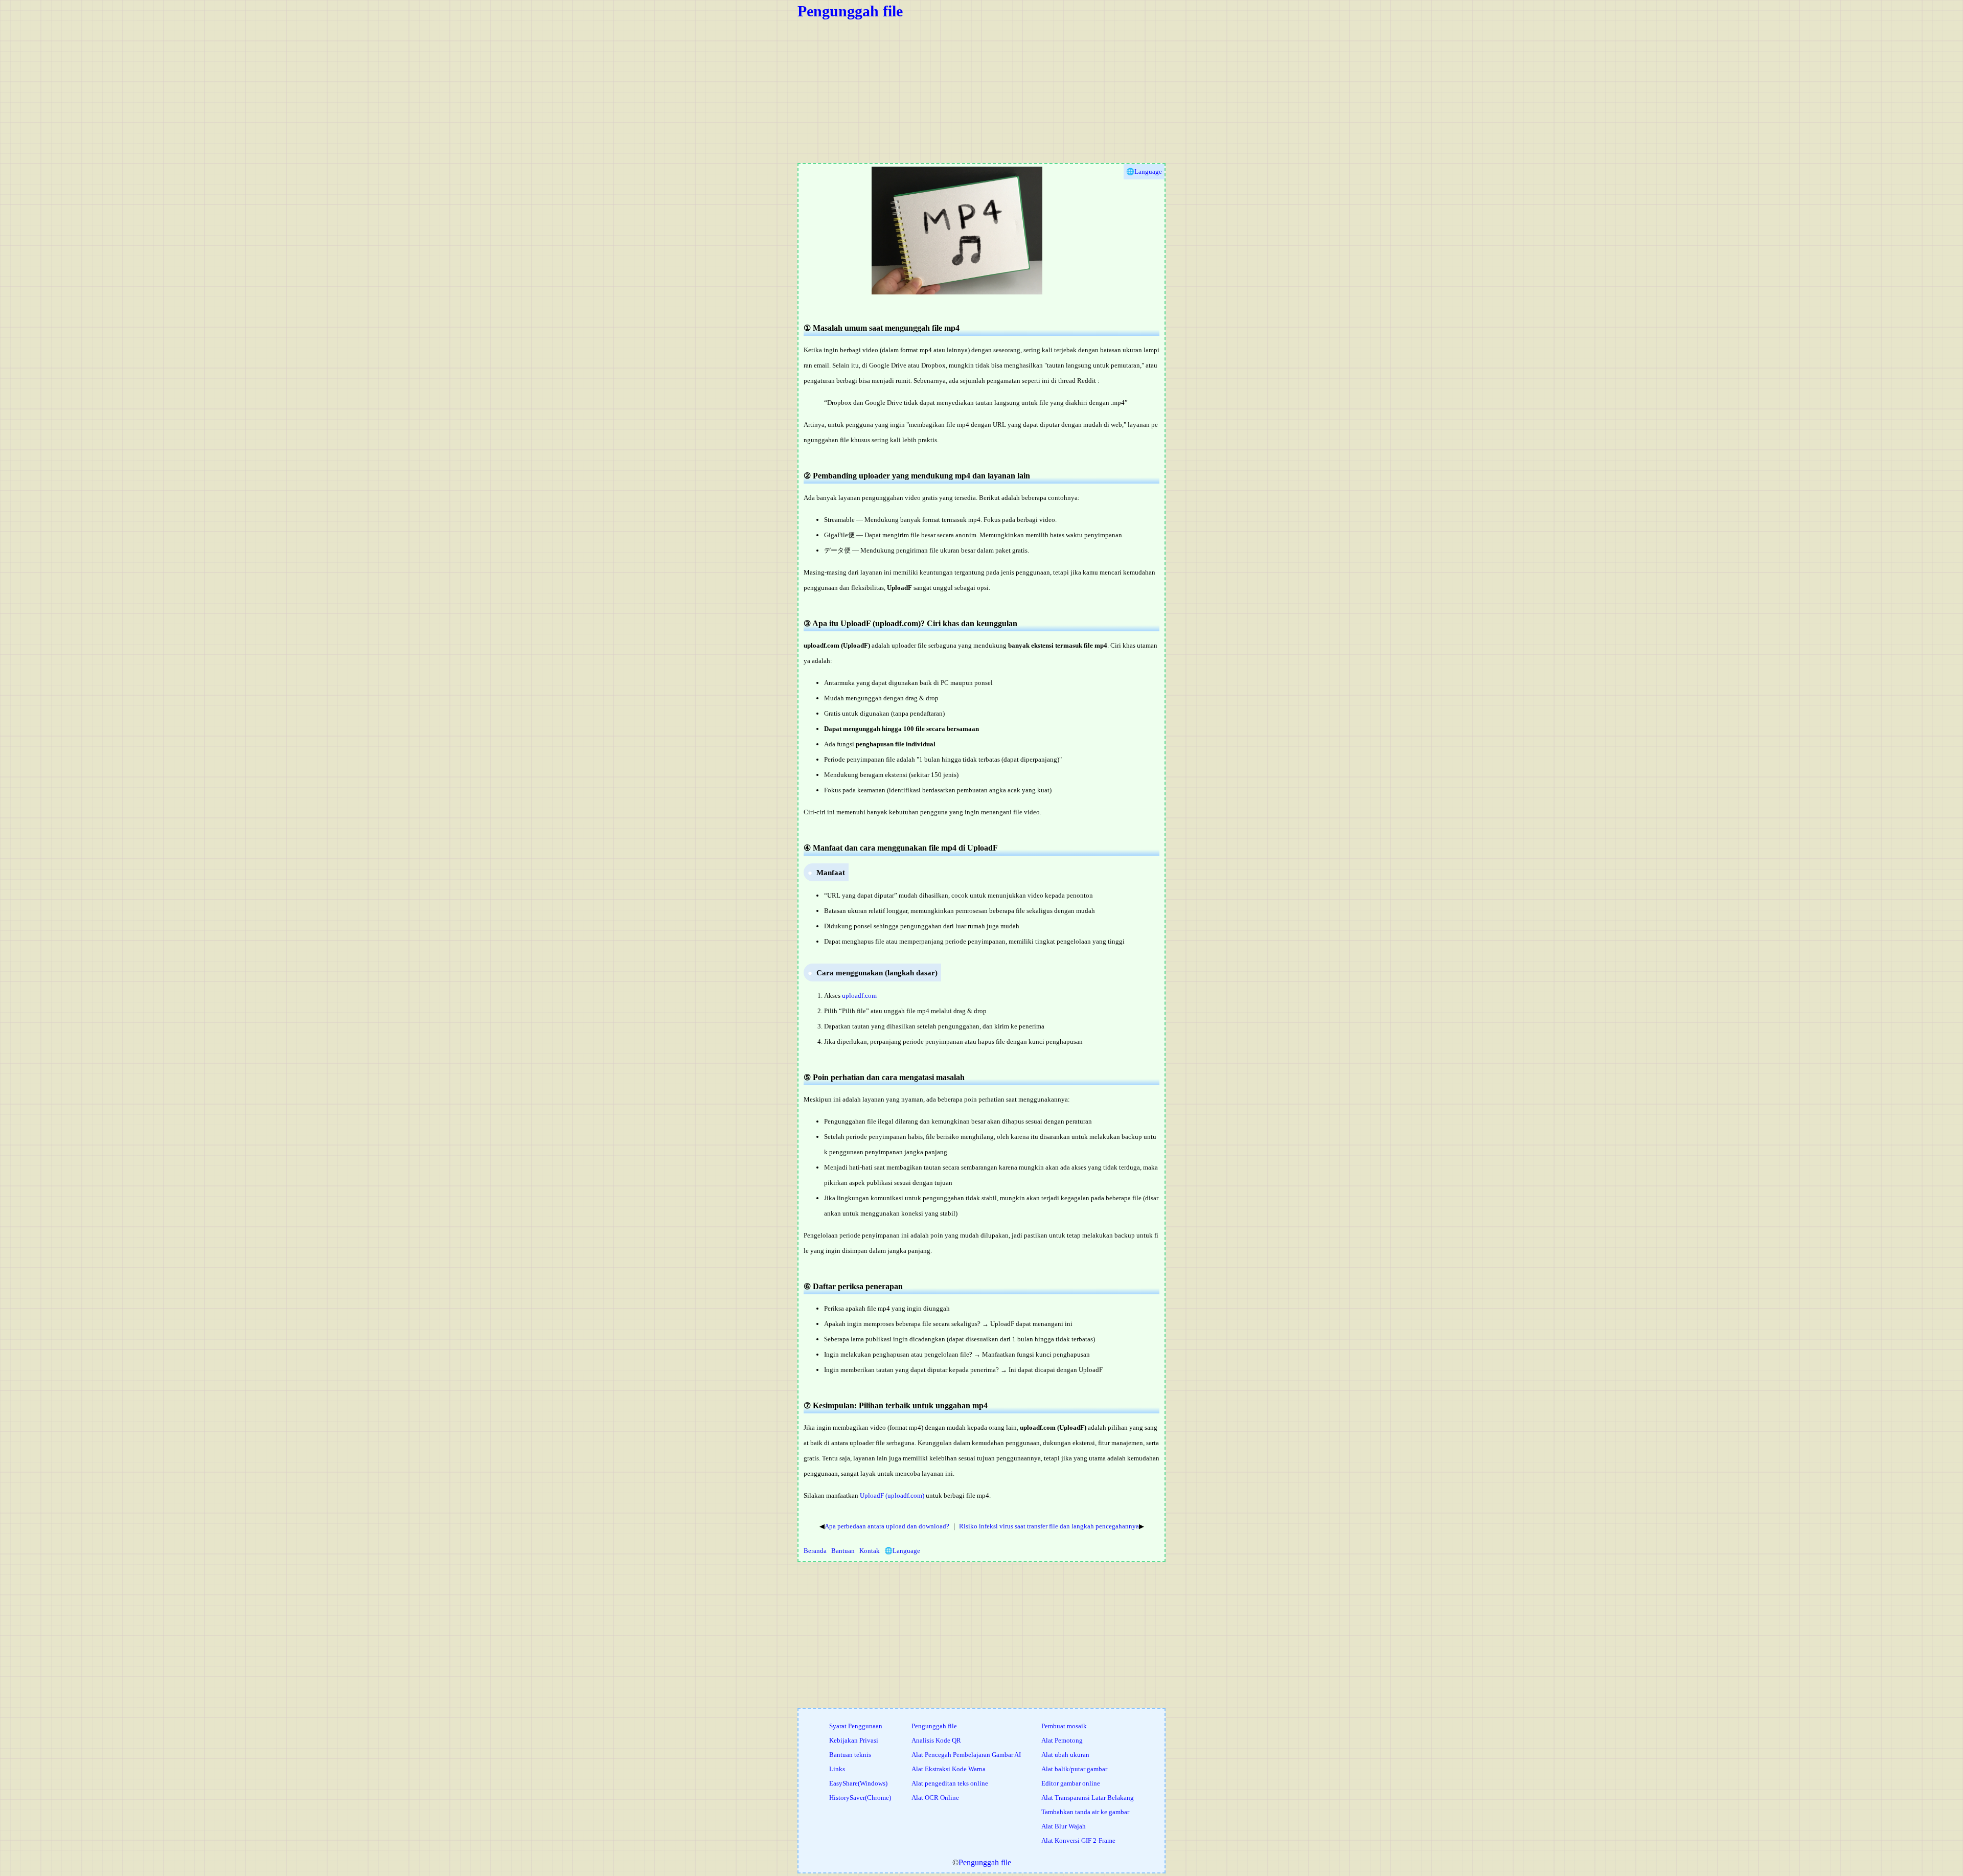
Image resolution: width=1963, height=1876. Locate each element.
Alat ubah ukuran (1065, 1755)
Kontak (870, 1551)
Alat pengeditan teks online (950, 1783)
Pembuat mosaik (1064, 1726)
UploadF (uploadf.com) (892, 1495)
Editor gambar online (1071, 1783)
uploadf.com (859, 996)
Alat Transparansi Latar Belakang (1088, 1798)
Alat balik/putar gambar (1074, 1769)
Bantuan (843, 1551)
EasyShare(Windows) (858, 1783)
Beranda (815, 1551)
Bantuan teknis (850, 1755)
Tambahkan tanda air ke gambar (1085, 1812)
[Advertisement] (1104, 91)
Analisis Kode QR (936, 1740)
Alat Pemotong (1062, 1740)
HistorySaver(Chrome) (860, 1798)
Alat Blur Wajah (1064, 1826)
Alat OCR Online (935, 1798)
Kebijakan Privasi (854, 1740)
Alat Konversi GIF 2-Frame (1078, 1840)
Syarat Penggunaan (856, 1726)
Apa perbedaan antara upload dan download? (887, 1526)
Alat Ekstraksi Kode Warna (949, 1769)
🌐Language (902, 1551)
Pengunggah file (850, 11)
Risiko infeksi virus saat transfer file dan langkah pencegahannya (1049, 1526)
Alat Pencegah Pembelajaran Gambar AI (966, 1755)
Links (837, 1769)
